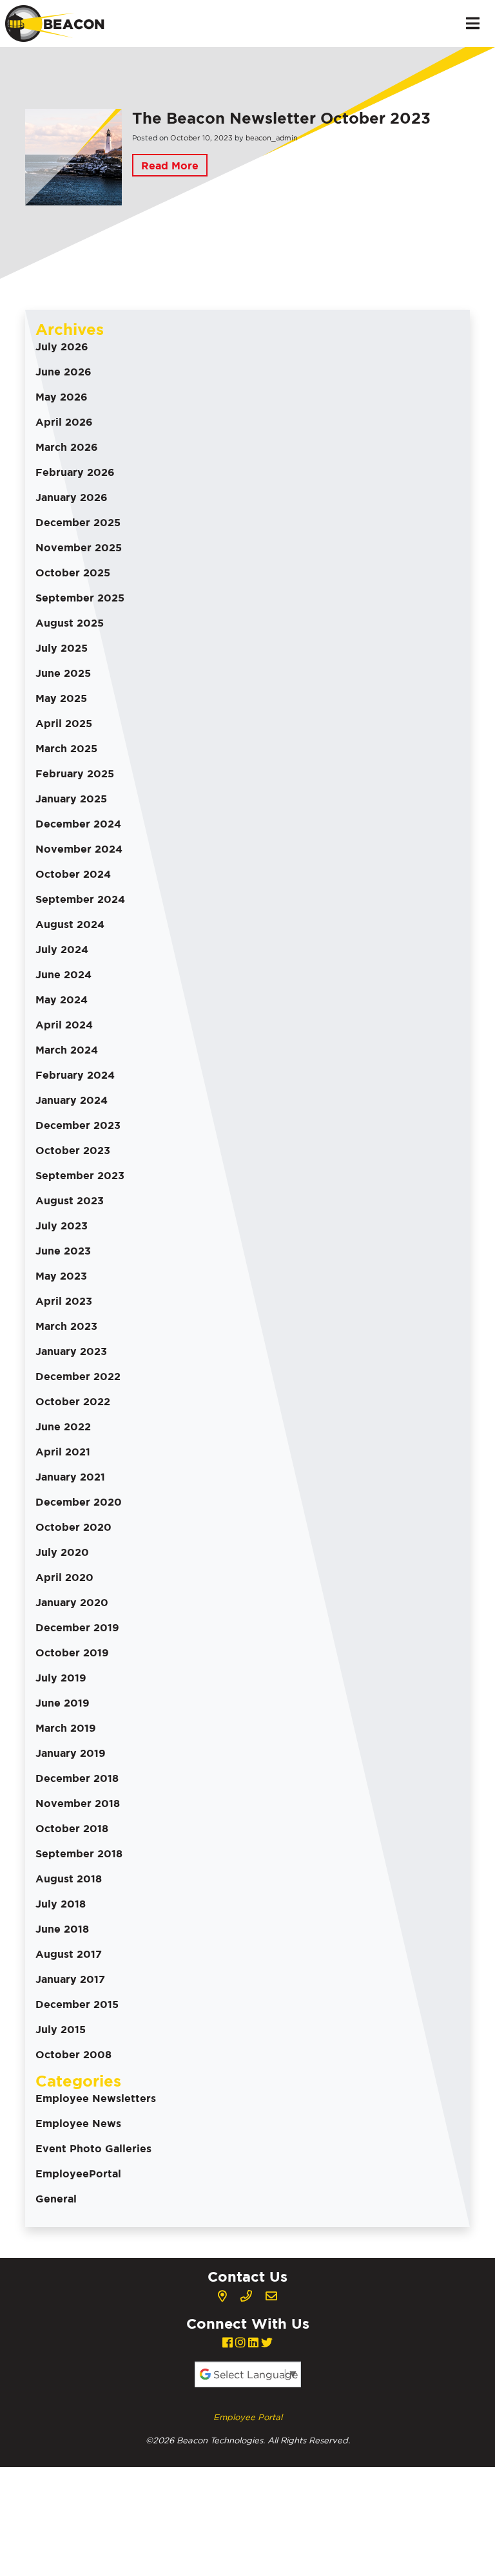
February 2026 (75, 472)
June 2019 (63, 1703)
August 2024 (70, 924)
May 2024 (62, 999)
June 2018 (62, 1929)
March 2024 (67, 1050)
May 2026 (62, 397)
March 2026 (67, 447)
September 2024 (80, 899)
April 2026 (64, 422)
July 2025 (62, 648)
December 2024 (78, 824)
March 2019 (66, 1728)
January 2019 (71, 1753)
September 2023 (80, 1175)
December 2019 (77, 1627)
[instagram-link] (240, 2343)
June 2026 (63, 372)
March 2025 (66, 748)
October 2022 (73, 1401)
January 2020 (72, 1602)
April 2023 (64, 1301)
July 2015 (61, 2029)
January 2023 (71, 1351)
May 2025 (61, 698)
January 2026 (72, 497)
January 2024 (72, 1100)
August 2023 (70, 1200)
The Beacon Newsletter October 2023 (281, 118)
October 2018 (72, 1828)
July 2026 (62, 346)
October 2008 (73, 2054)
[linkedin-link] (253, 2343)
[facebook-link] (228, 2343)
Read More (170, 166)
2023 (223, 138)
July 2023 (62, 1226)
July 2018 (61, 1904)
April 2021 (63, 1452)
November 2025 (79, 547)
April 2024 (64, 1025)
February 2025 (75, 773)
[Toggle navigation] (473, 23)
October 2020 (73, 1527)
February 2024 (75, 1075)
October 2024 (73, 874)
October (185, 138)
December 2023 (78, 1125)
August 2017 (69, 1954)
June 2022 (63, 1426)
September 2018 (79, 1853)
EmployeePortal (78, 2173)
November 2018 (78, 1803)
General (56, 2199)
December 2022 (78, 1376)
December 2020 (79, 1502)
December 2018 (77, 1778)
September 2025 (80, 598)
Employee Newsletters (96, 2098)
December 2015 (77, 2004)
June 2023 (63, 1251)
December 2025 (78, 522)
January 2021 (70, 1477)
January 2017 (70, 1979)
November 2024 (79, 849)
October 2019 (72, 1653)
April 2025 (64, 723)
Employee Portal (248, 2417)
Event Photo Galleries (93, 2148)
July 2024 (62, 949)
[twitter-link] (267, 2343)
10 (206, 138)
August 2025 (70, 623)
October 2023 (73, 1150)
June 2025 (63, 673)
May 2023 (61, 1276)
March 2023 (66, 1326)
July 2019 (61, 1678)
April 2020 (64, 1577)
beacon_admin (272, 138)
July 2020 (62, 1552)
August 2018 (69, 1879)
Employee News (78, 2123)
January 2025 (71, 799)
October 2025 (73, 573)
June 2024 (63, 974)
